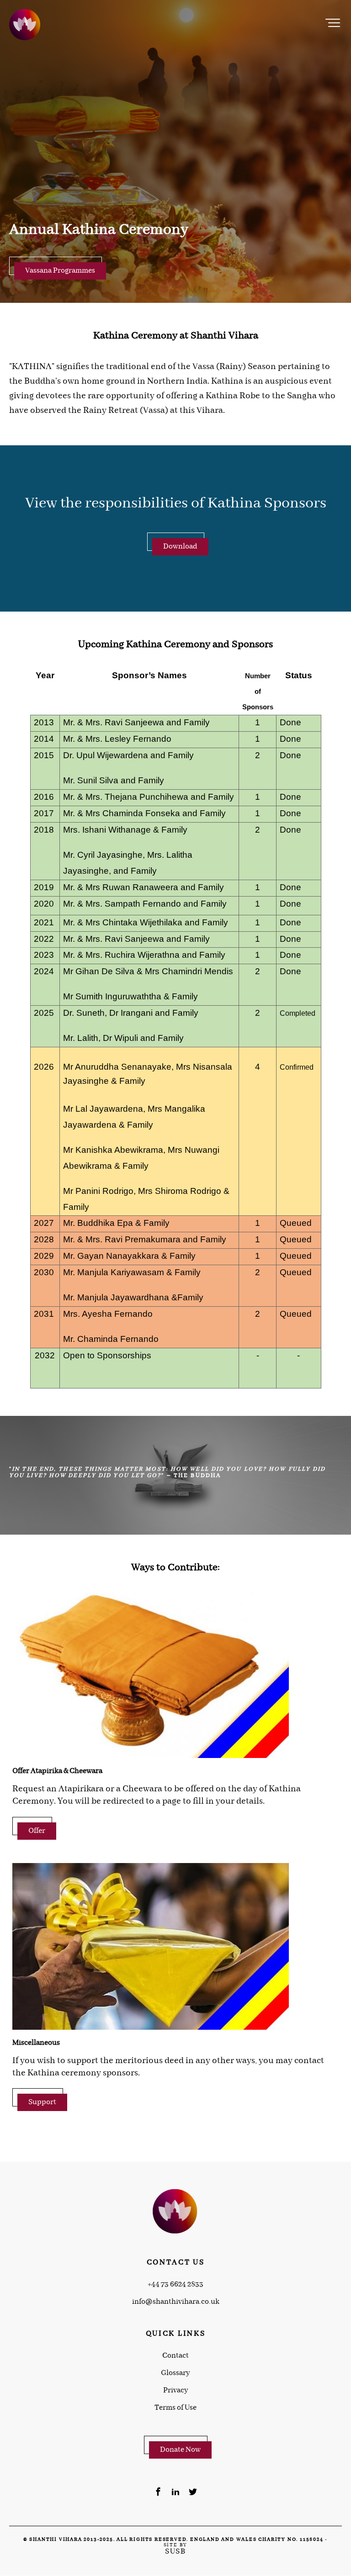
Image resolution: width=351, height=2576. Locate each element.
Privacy (176, 2391)
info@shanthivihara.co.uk (176, 2302)
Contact (175, 2356)
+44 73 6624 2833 (175, 2285)
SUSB (175, 2552)
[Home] (25, 25)
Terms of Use (175, 2408)
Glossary (175, 2373)
